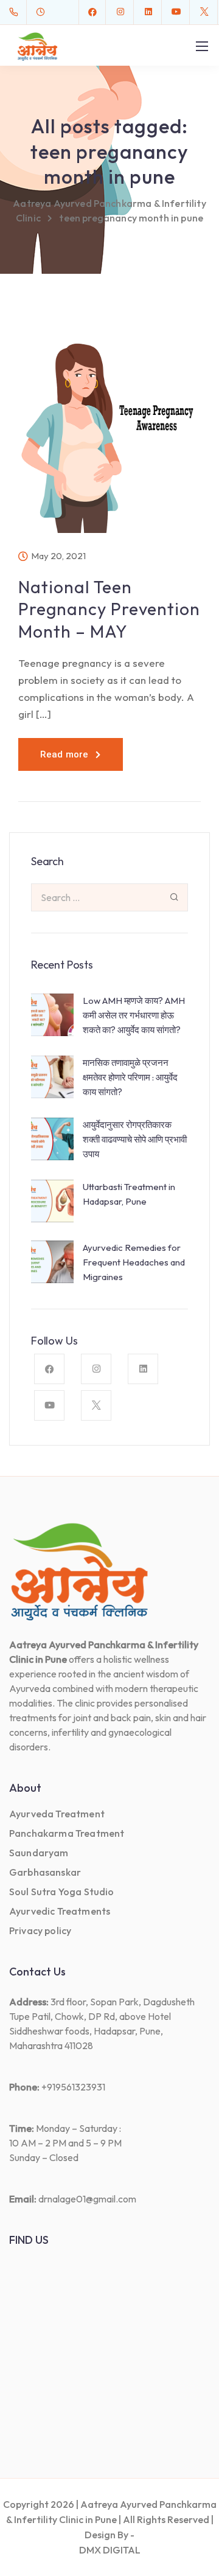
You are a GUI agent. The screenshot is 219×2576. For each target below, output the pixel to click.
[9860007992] (16, 12)
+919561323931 (73, 2087)
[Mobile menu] (202, 46)
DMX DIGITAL (110, 2550)
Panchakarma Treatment (67, 1833)
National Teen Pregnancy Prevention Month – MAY (109, 609)
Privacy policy (40, 1930)
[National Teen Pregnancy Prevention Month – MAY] (109, 436)
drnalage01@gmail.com (87, 2199)
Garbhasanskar (45, 1872)
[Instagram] (120, 12)
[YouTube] (176, 12)
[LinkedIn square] (148, 12)
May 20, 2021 (58, 556)
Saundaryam (39, 1853)
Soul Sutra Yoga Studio (62, 1892)
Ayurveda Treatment (57, 1814)
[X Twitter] (204, 12)
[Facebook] (92, 12)
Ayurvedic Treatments (60, 1911)
